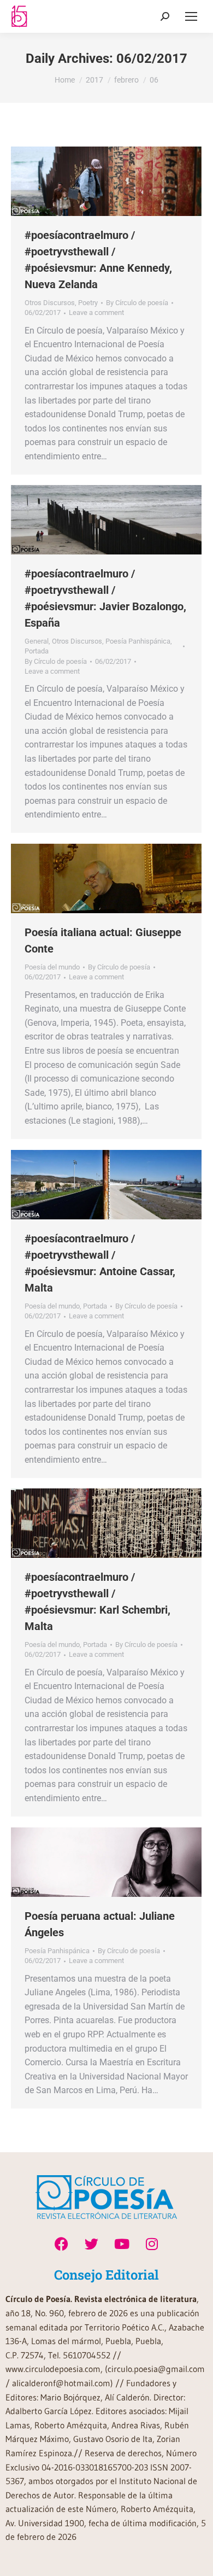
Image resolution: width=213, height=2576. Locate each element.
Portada (37, 651)
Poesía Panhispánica (138, 641)
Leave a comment (96, 312)
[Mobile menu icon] (191, 16)
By (137, 303)
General (37, 641)
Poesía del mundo (52, 967)
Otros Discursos (50, 303)
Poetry (88, 303)
